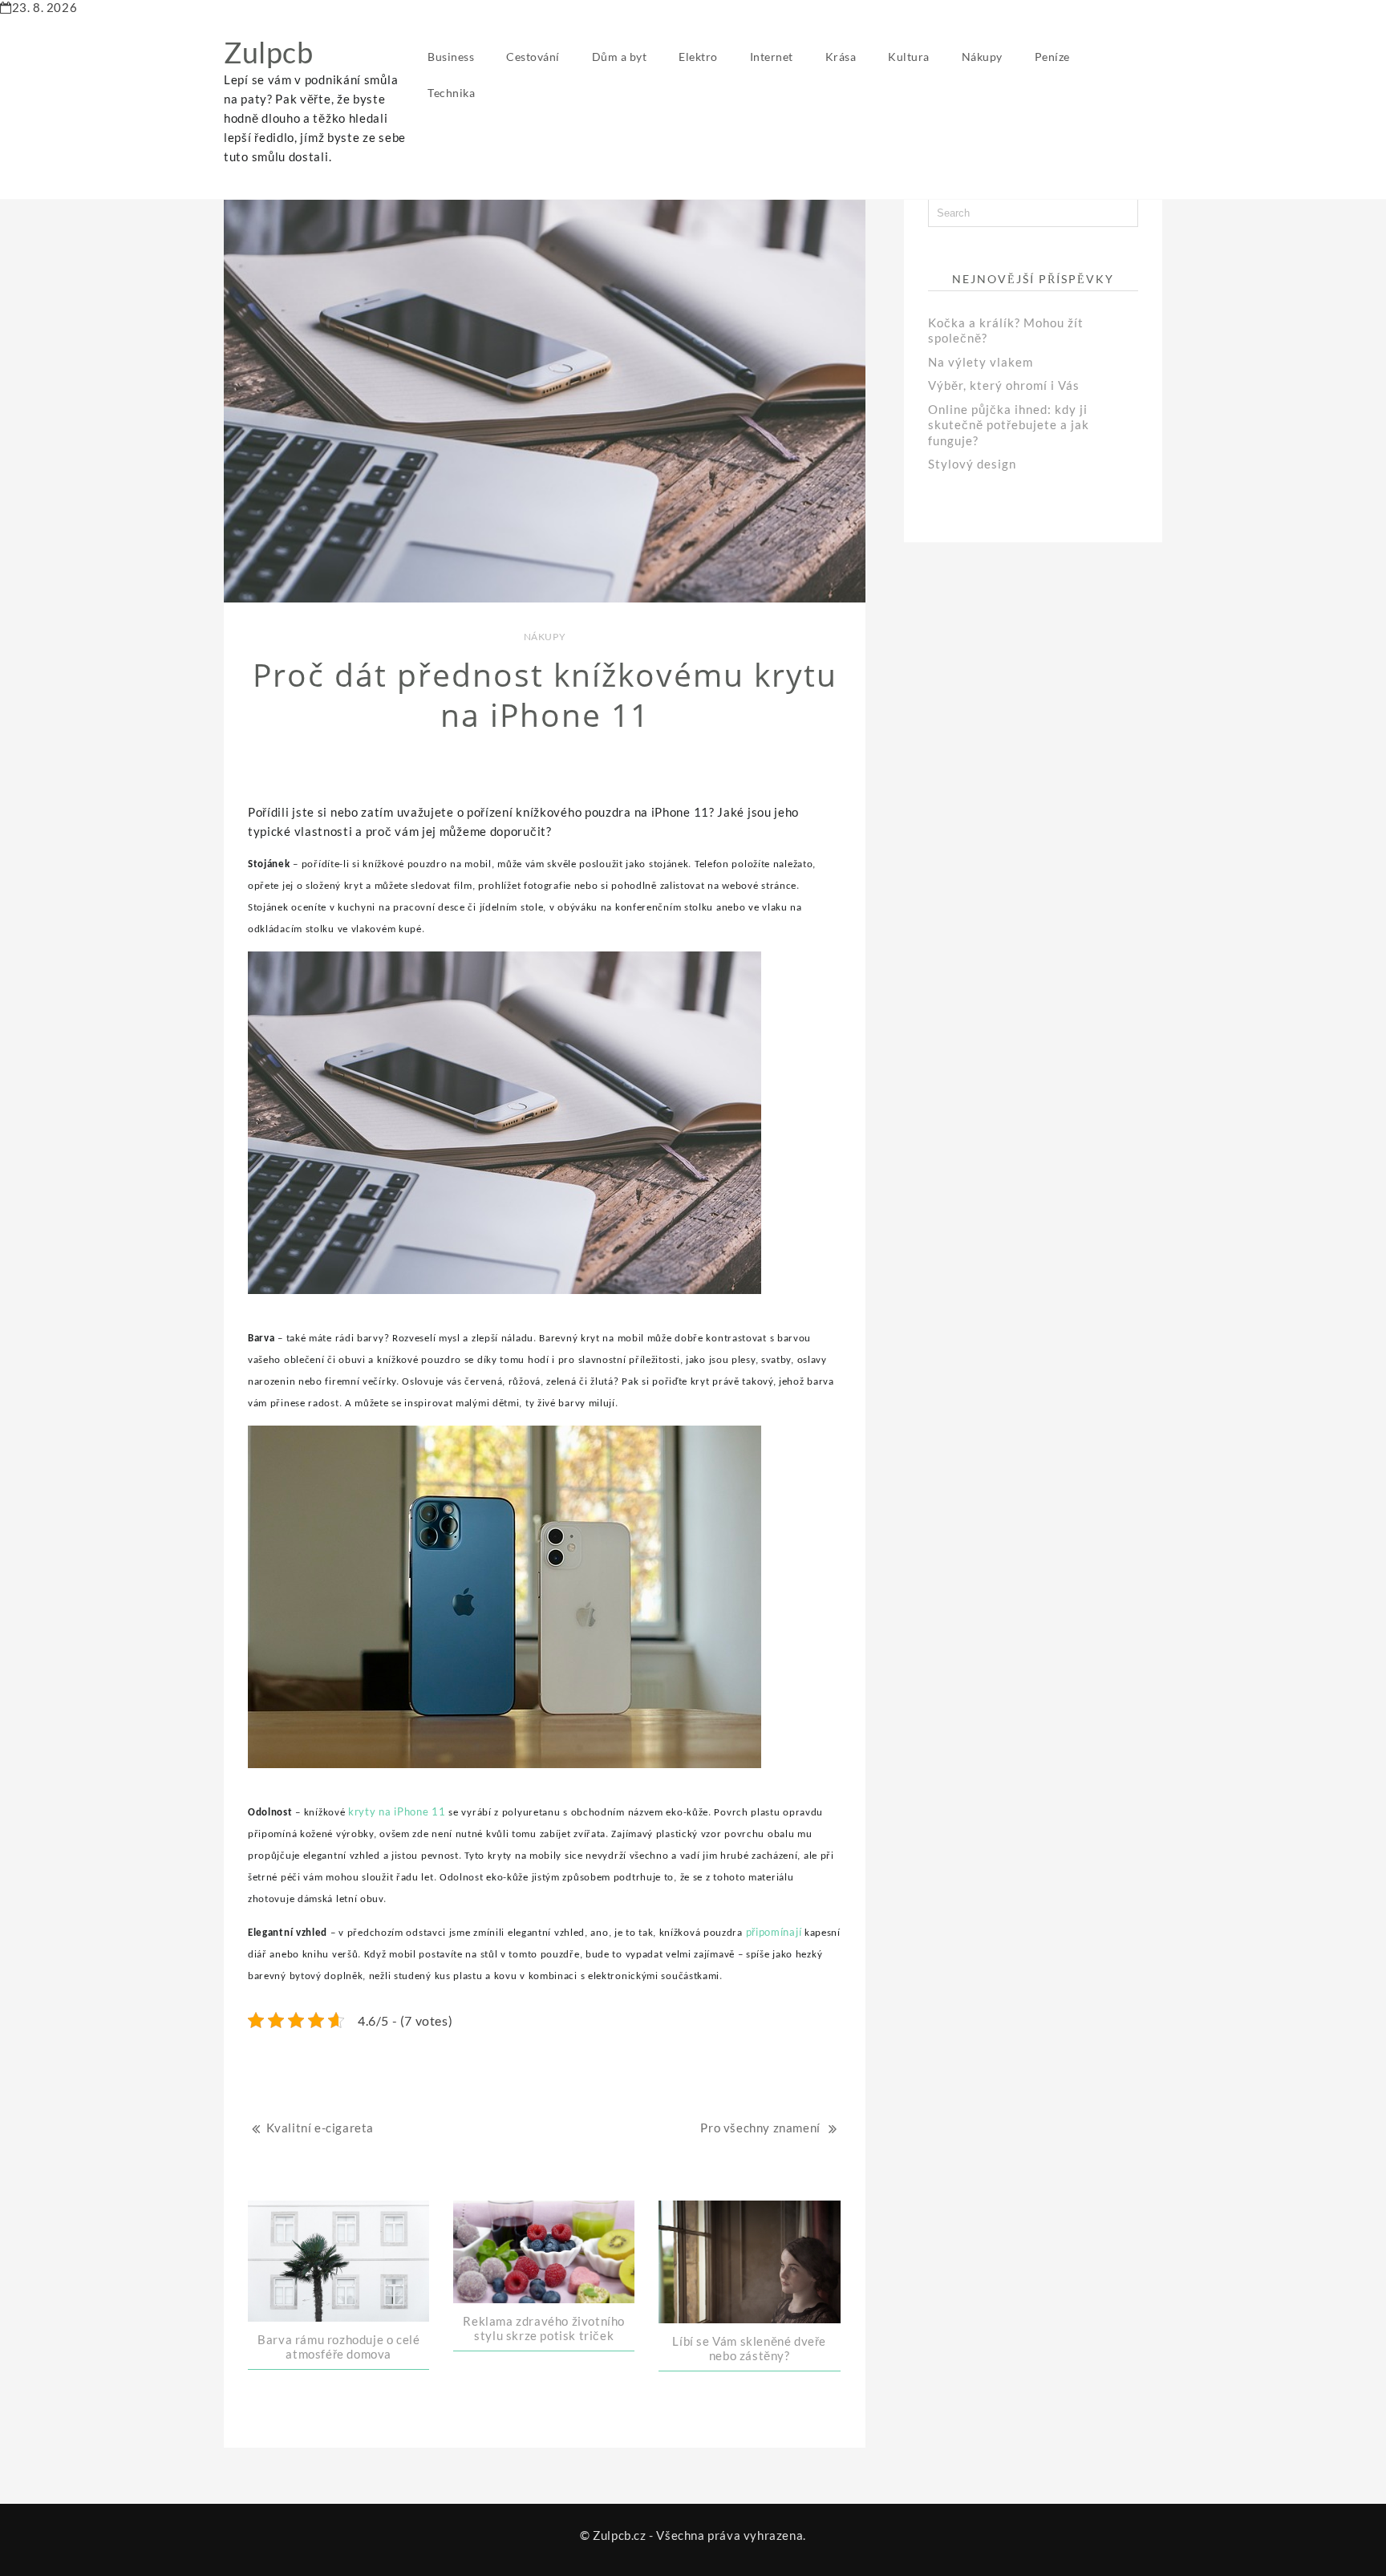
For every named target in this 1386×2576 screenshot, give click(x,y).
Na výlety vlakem (981, 362)
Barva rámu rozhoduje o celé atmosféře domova (338, 2347)
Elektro (698, 57)
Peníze (1052, 57)
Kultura (909, 57)
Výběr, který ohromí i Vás (1004, 385)
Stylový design (972, 464)
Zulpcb (269, 52)
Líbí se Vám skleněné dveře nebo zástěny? (749, 2348)
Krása (841, 57)
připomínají (772, 1932)
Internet (772, 57)
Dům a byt (620, 57)
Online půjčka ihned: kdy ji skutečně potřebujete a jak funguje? (1009, 425)
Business (451, 57)
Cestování (533, 57)
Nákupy (982, 57)
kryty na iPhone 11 (397, 1811)
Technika (451, 93)
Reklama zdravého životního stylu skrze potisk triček (544, 2328)
